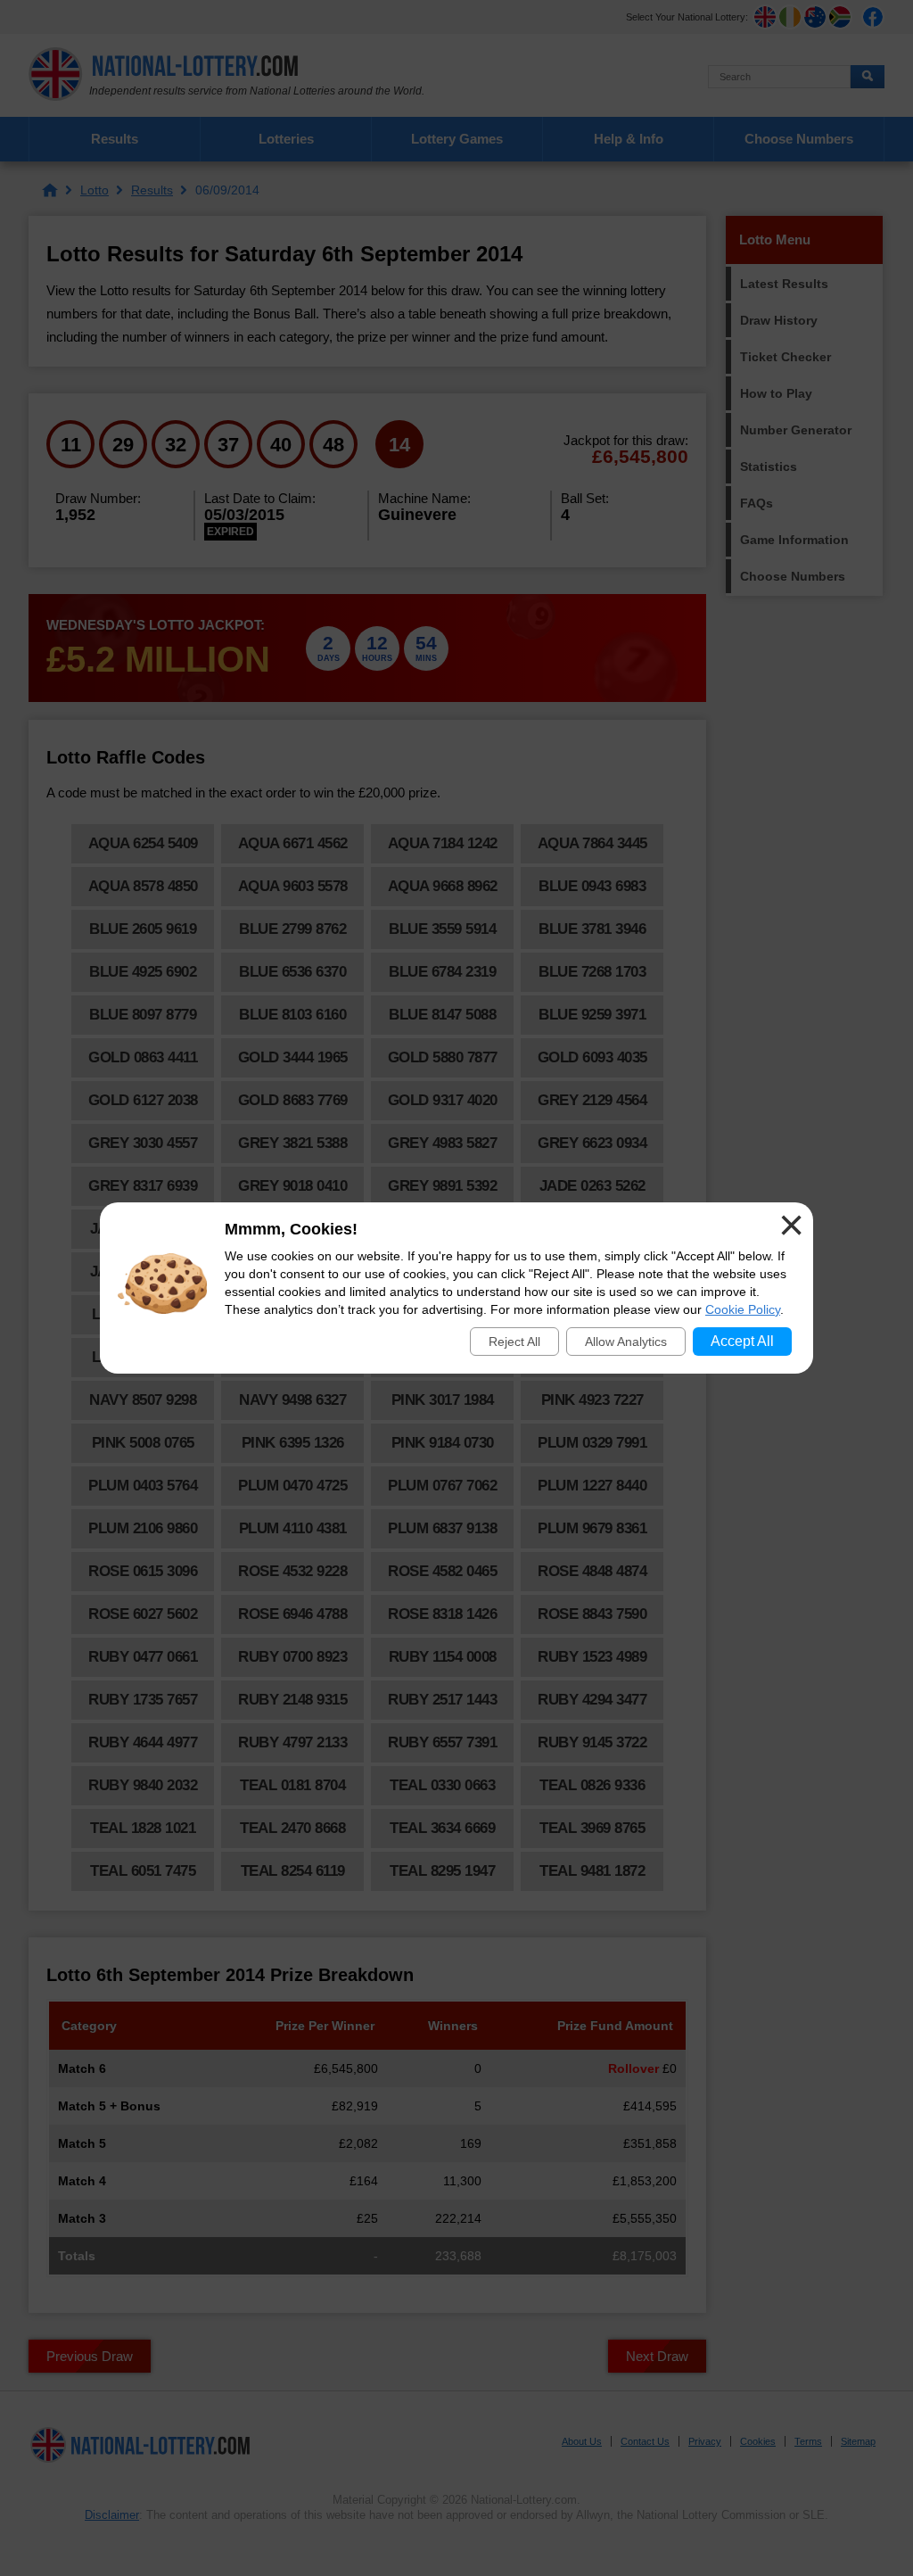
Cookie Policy (743, 1309)
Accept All (742, 1341)
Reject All (514, 1342)
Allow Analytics (626, 1342)
